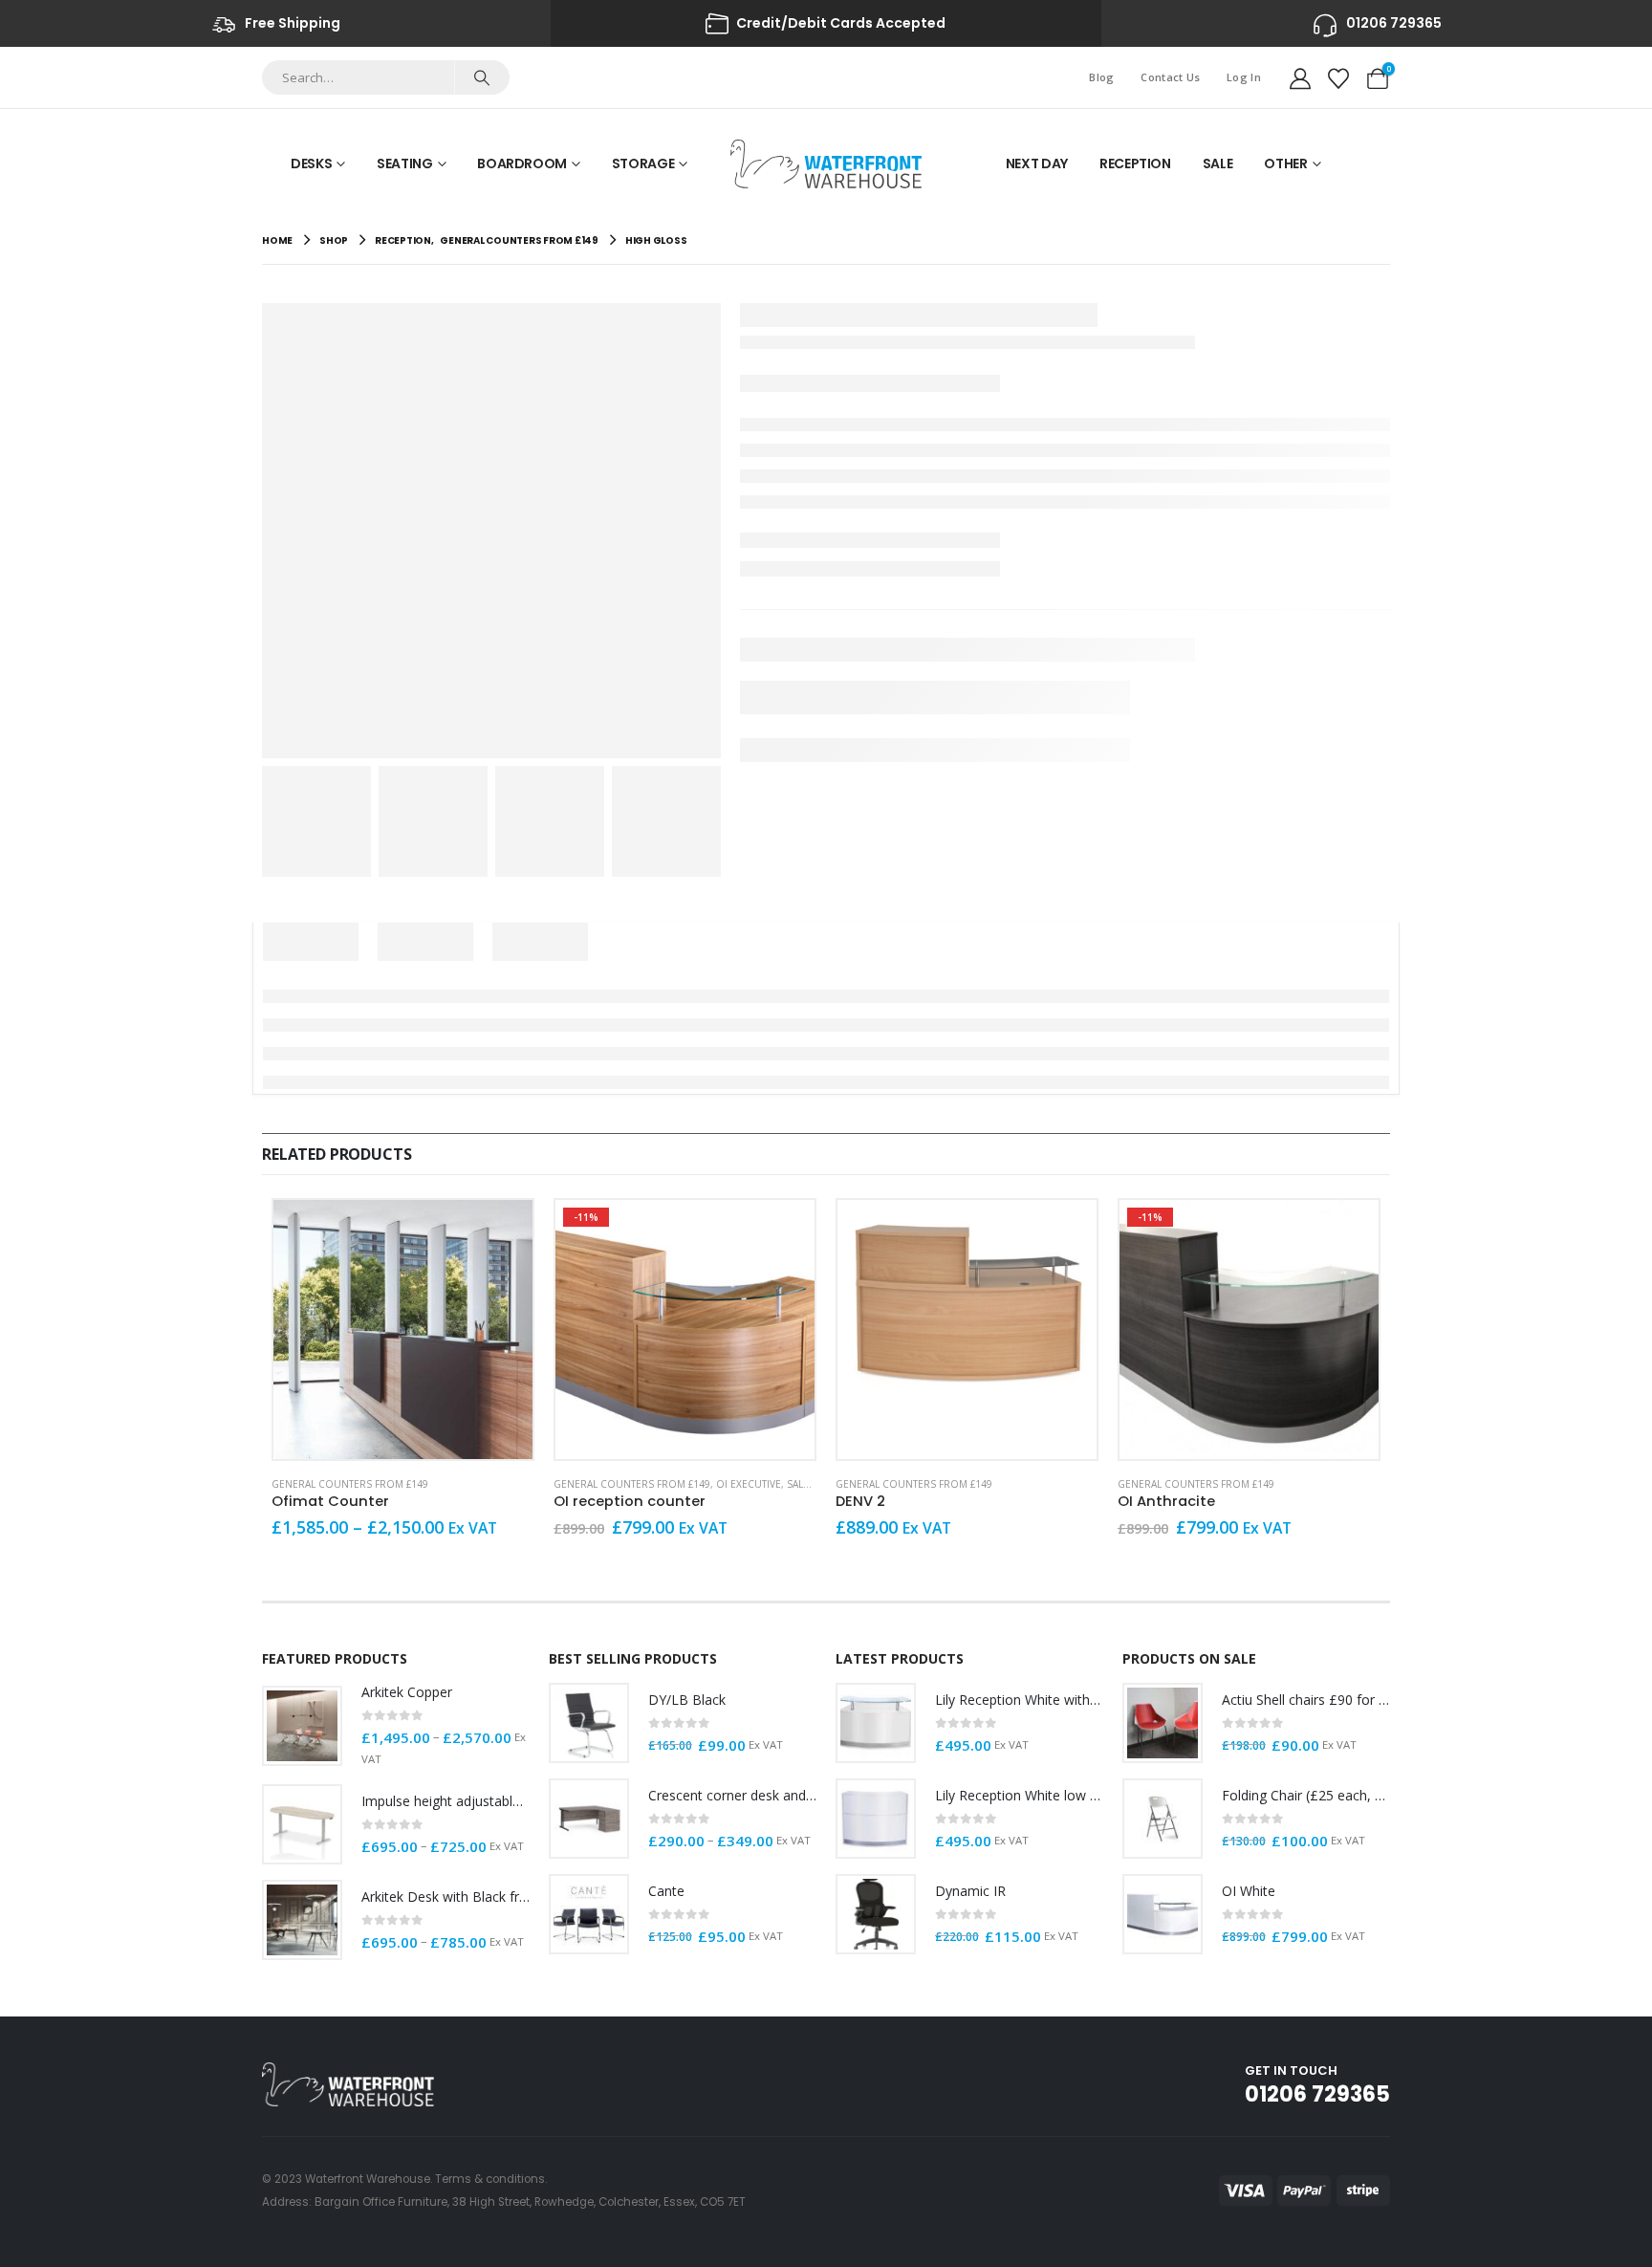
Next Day (1037, 163)
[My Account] (1300, 77)
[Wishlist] (1338, 77)
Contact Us (1170, 77)
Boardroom (522, 163)
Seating (405, 163)
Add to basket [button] (1347, 1232)
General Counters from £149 (350, 1484)
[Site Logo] (826, 164)
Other (1285, 163)
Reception (1135, 163)
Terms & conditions (490, 2179)
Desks (311, 163)
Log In (1244, 77)
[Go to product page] (403, 1330)
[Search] (481, 77)
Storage (643, 163)
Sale (1218, 163)
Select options (501, 1232)
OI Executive (749, 1484)
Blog (1101, 77)
